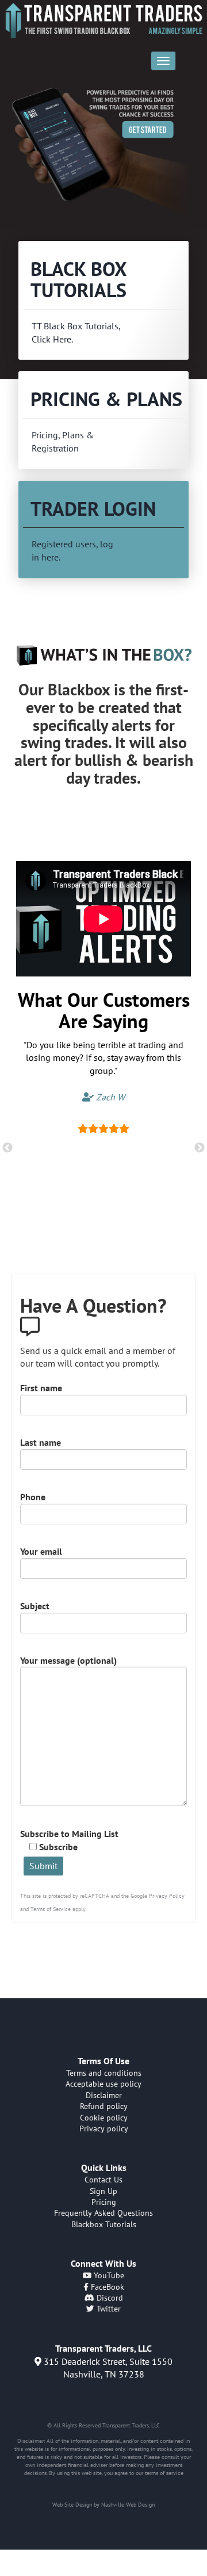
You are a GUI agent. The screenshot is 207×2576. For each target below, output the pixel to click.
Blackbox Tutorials (104, 2224)
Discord (109, 2298)
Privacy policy (104, 2128)
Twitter (108, 2309)
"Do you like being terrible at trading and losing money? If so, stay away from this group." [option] (103, 1071)
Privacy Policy (167, 1896)
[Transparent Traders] (103, 20)
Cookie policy (104, 2118)
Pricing (104, 2202)
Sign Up (103, 2191)
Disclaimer (104, 2095)
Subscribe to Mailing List (69, 1840)
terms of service (164, 2473)
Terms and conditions (104, 2073)
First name (41, 1388)
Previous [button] (7, 1148)
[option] (103, 152)
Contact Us (103, 2180)
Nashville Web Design (128, 2505)
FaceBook (106, 2287)
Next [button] (200, 1148)
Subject (35, 1606)
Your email (41, 1551)
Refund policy (104, 2106)
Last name (41, 1442)
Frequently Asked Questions (103, 2213)
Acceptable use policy (103, 2084)
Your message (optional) (68, 1660)
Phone (33, 1497)
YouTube (108, 2275)
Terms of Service (51, 1909)
